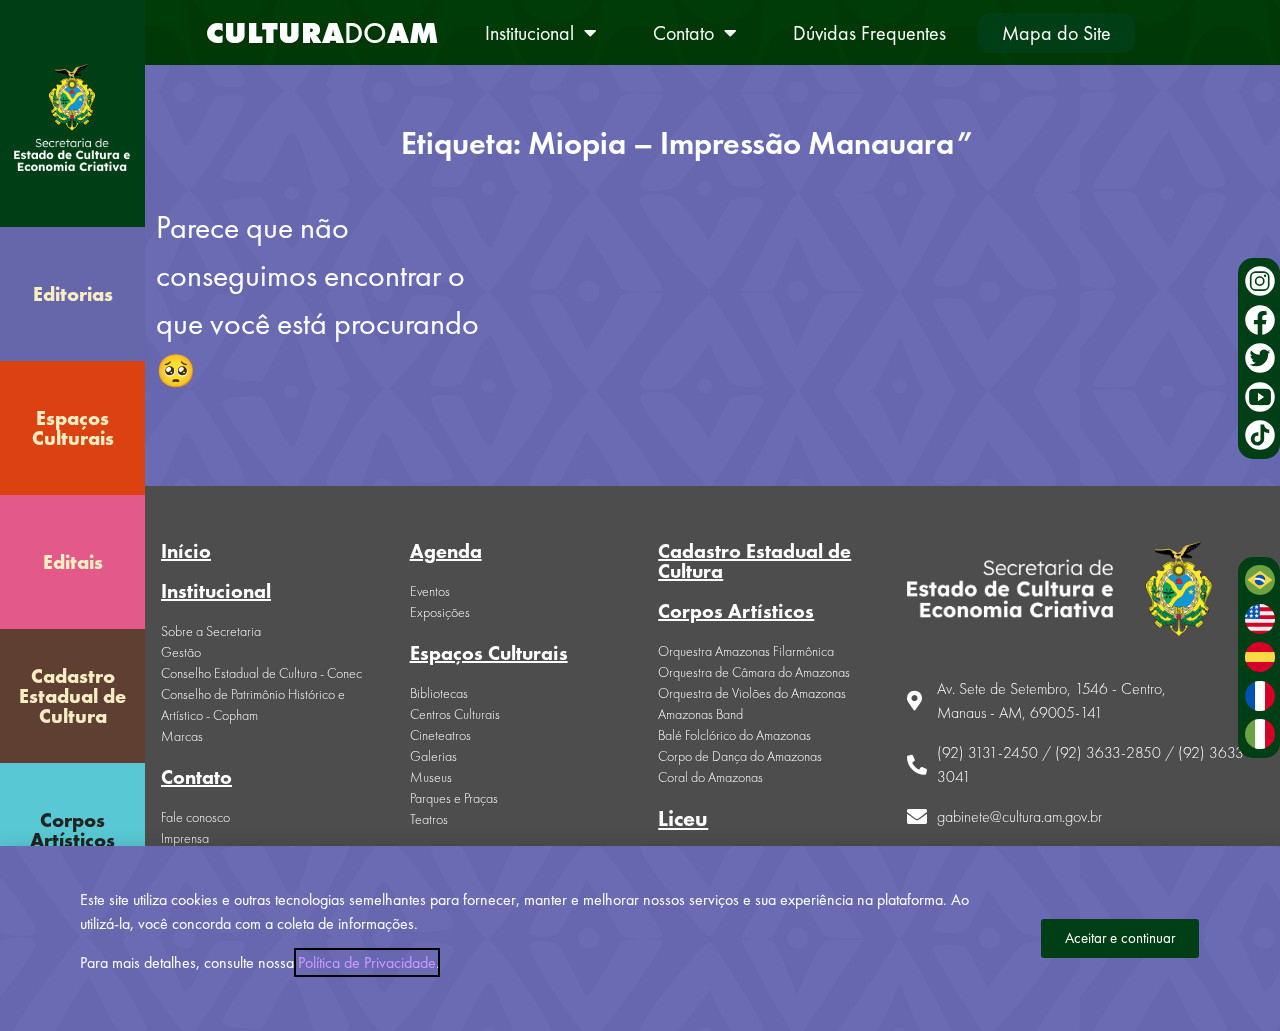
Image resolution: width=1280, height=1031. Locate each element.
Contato (683, 33)
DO (322, 33)
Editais (73, 562)
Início (186, 551)
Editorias (73, 294)
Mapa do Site (1056, 33)
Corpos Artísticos (72, 830)
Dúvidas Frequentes (869, 33)
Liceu (683, 818)
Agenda (446, 551)
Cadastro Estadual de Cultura (72, 696)
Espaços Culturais (73, 428)
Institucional (529, 33)
